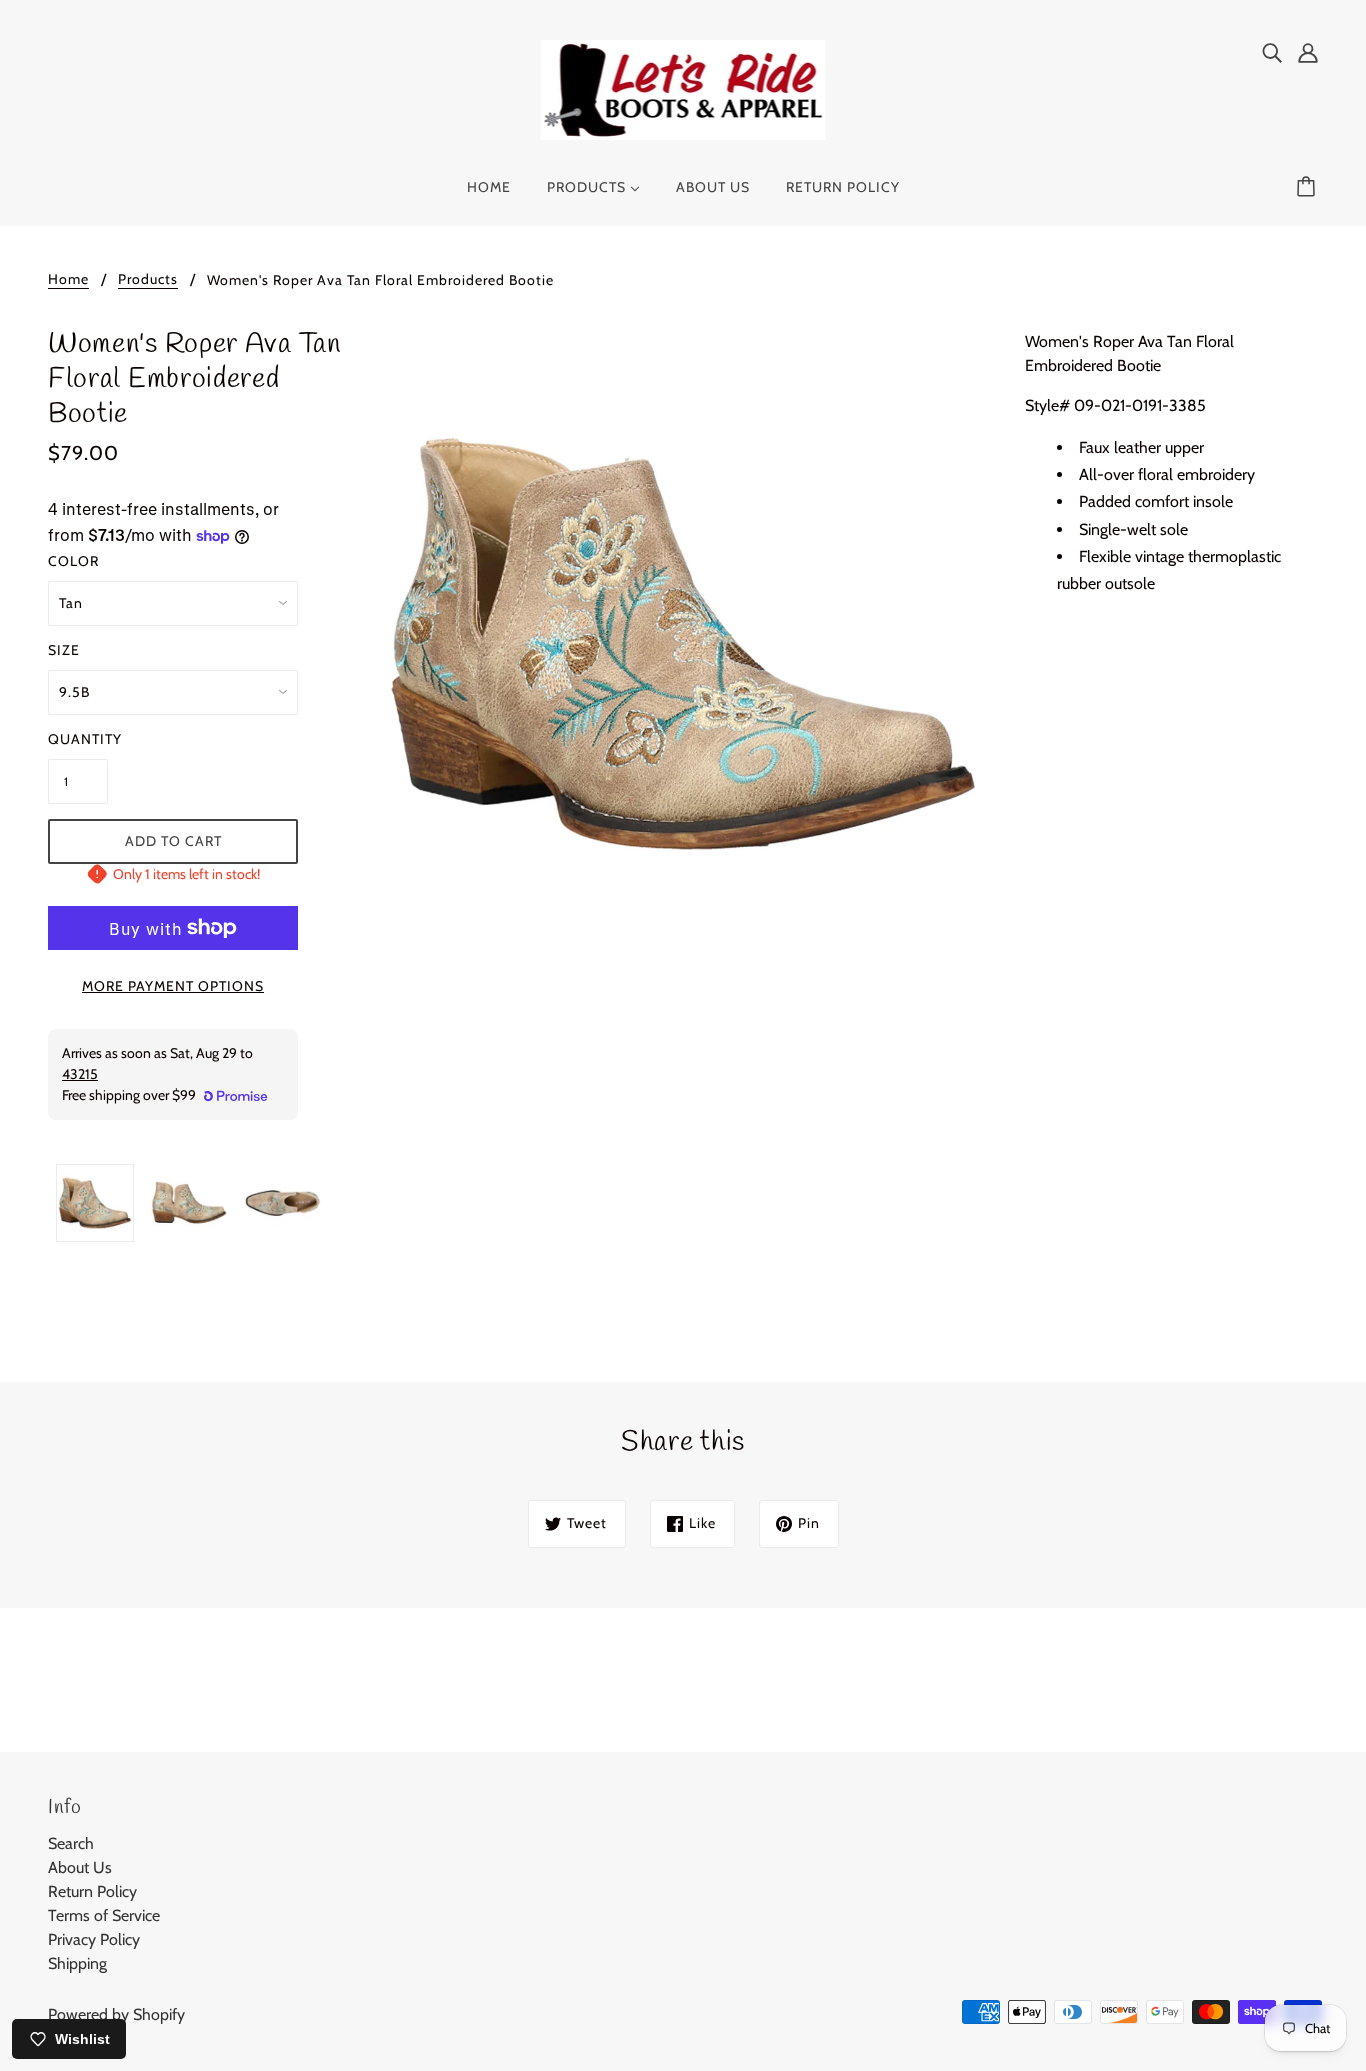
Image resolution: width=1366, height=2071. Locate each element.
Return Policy (92, 1891)
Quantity (78, 739)
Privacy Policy (94, 1939)
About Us (80, 1867)
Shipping (77, 1963)
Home (68, 280)
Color (73, 561)
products (148, 280)
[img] (1272, 52)
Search (71, 1843)
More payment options (173, 986)
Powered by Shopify (116, 2014)
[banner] (683, 88)
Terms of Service (104, 1915)
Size (64, 650)
